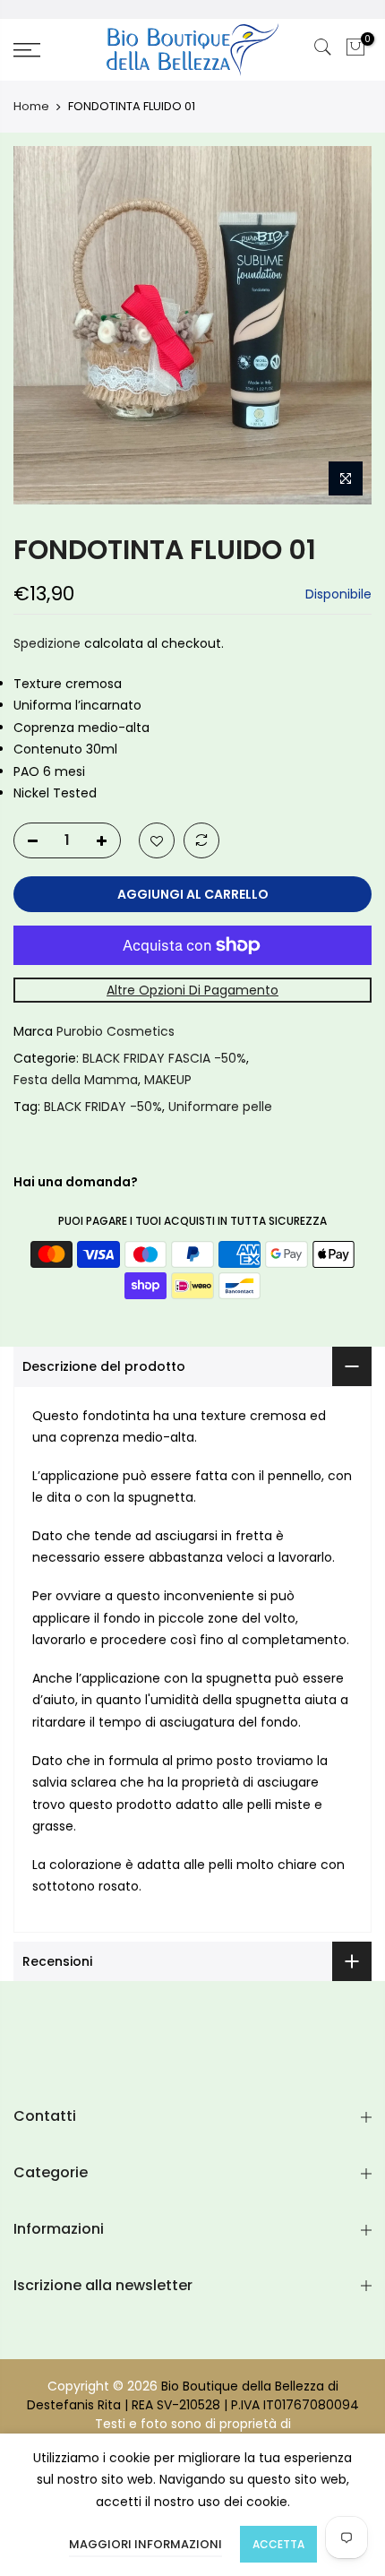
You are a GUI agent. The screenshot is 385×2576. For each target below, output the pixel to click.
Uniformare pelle (220, 1107)
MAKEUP (168, 1081)
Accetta (278, 2544)
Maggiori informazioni (145, 2544)
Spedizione (47, 644)
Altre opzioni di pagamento (192, 990)
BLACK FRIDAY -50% (103, 1107)
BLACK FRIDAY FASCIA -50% (164, 1058)
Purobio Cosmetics (115, 1032)
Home (31, 107)
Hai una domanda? (76, 1183)
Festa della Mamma (76, 1081)
